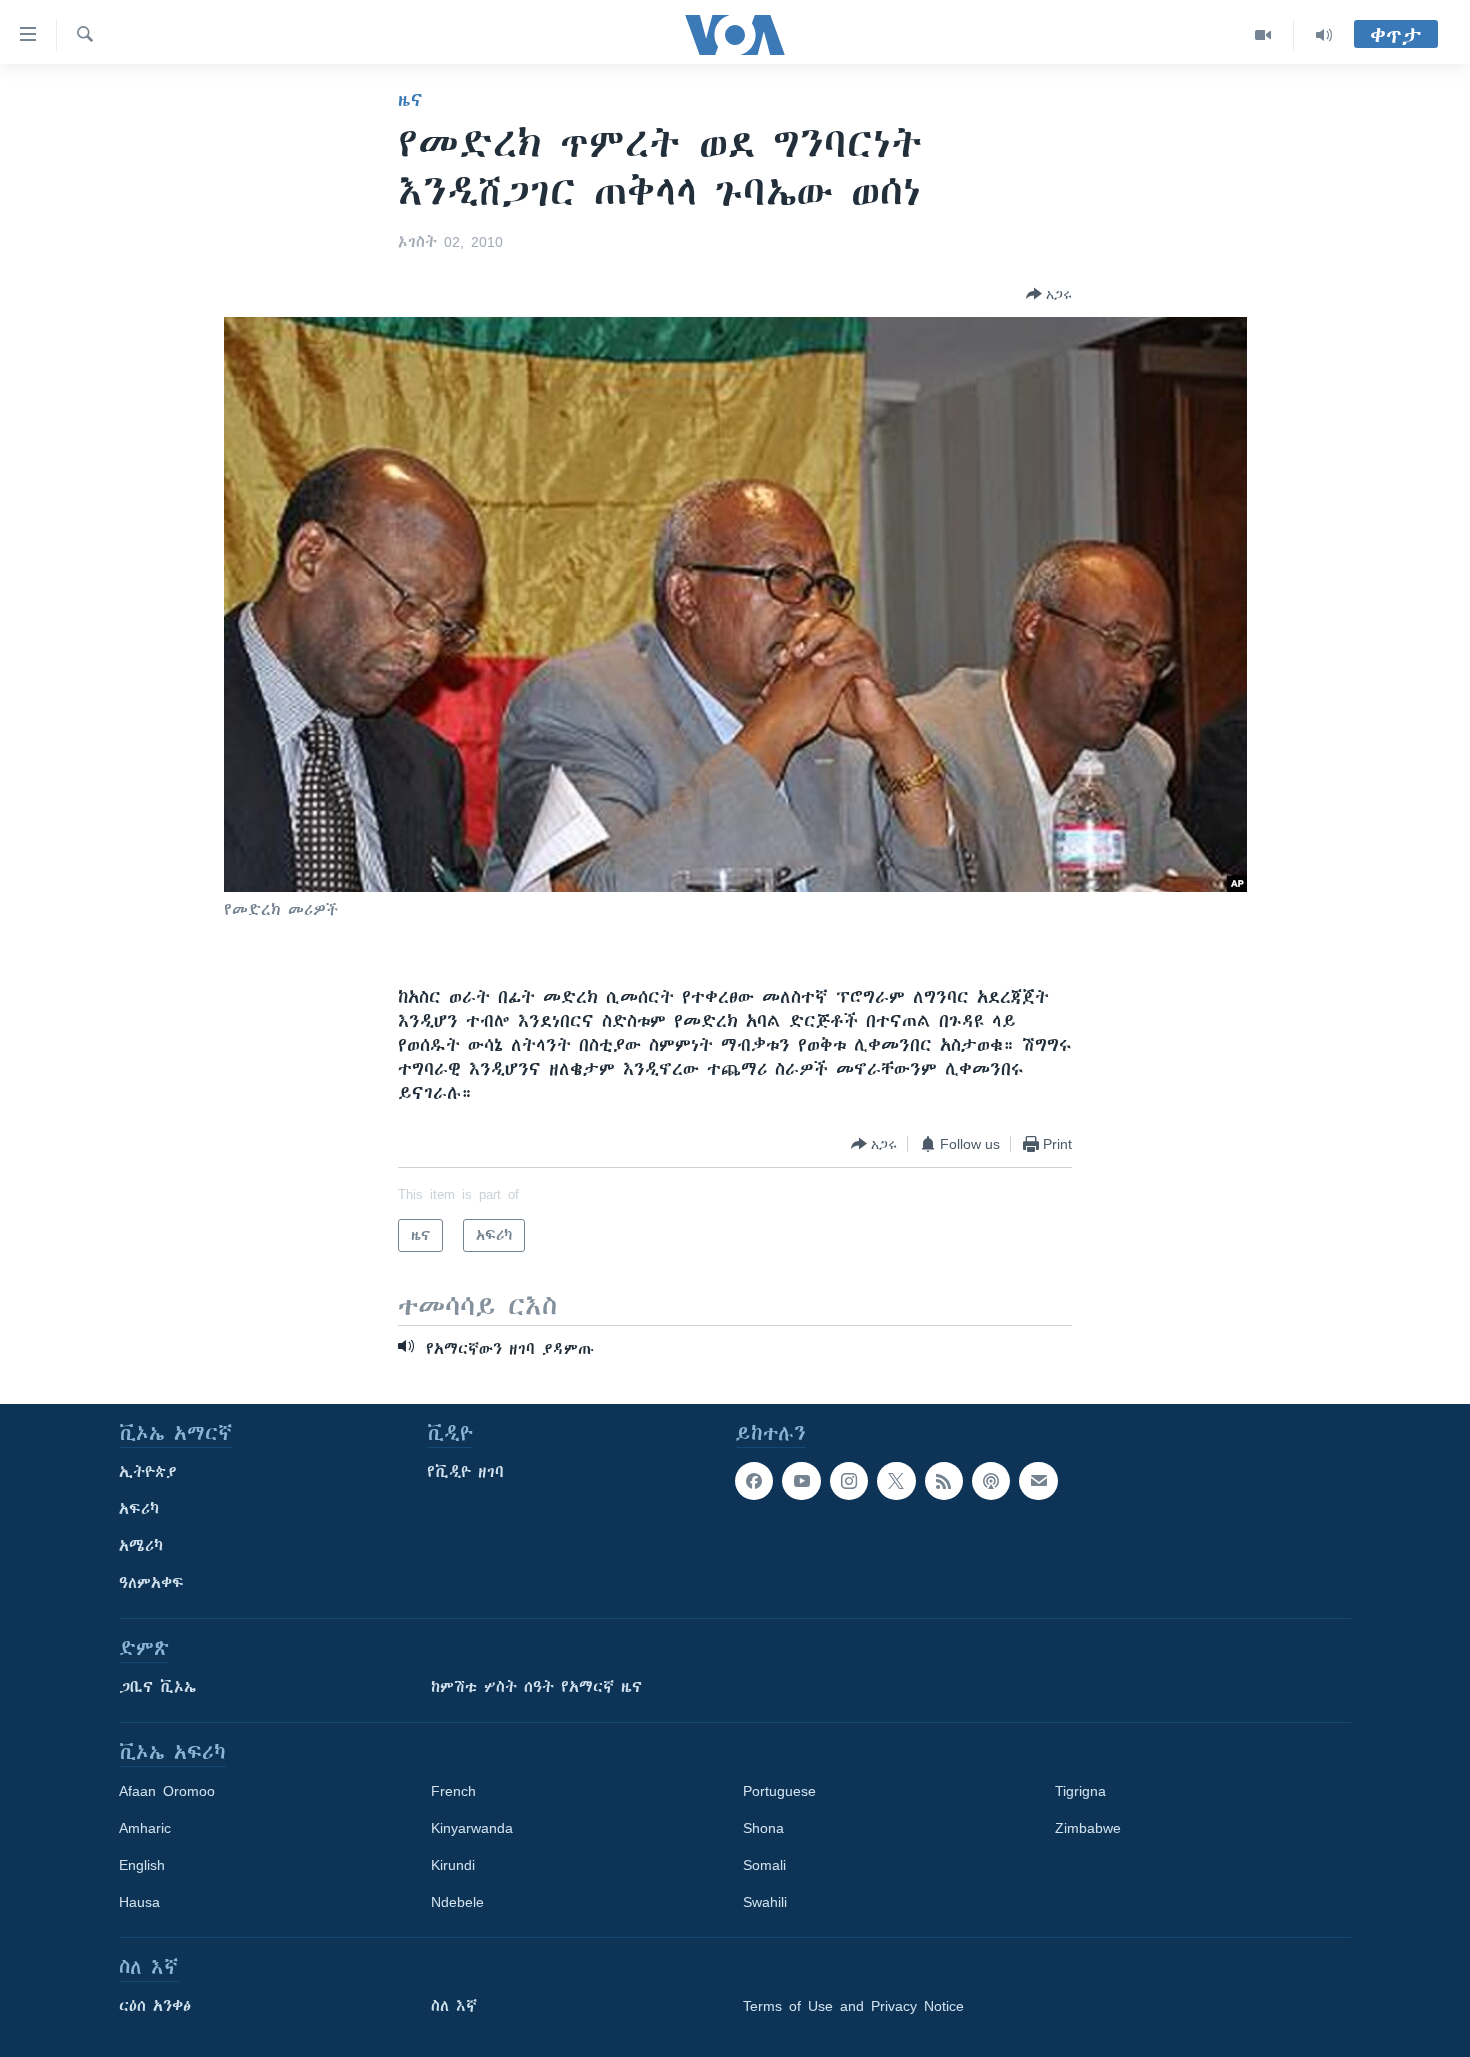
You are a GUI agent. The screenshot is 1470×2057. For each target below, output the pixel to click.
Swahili (765, 1902)
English (142, 1865)
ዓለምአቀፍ (151, 1583)
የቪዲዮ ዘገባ (465, 1472)
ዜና (410, 100)
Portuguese (779, 1791)
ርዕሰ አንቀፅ (155, 2006)
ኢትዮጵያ (148, 1472)
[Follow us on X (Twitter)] (896, 1481)
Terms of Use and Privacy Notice (853, 2006)
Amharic (145, 1828)
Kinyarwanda (472, 1828)
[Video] (1263, 35)
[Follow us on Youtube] (801, 1481)
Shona (763, 1828)
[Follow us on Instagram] (849, 1481)
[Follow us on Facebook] (754, 1481)
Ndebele (457, 1902)
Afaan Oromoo (167, 1791)
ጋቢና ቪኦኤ (157, 1687)
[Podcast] (991, 1481)
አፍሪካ (139, 1509)
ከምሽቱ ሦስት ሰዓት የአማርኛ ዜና (536, 1687)
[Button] (1049, 294)
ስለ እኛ (454, 2006)
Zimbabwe (1088, 1828)
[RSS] (944, 1481)
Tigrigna (1080, 1791)
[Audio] (1324, 35)
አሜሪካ (141, 1546)
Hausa (139, 1902)
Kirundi (453, 1865)
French (453, 1791)
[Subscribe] (1038, 1481)
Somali (764, 1865)
